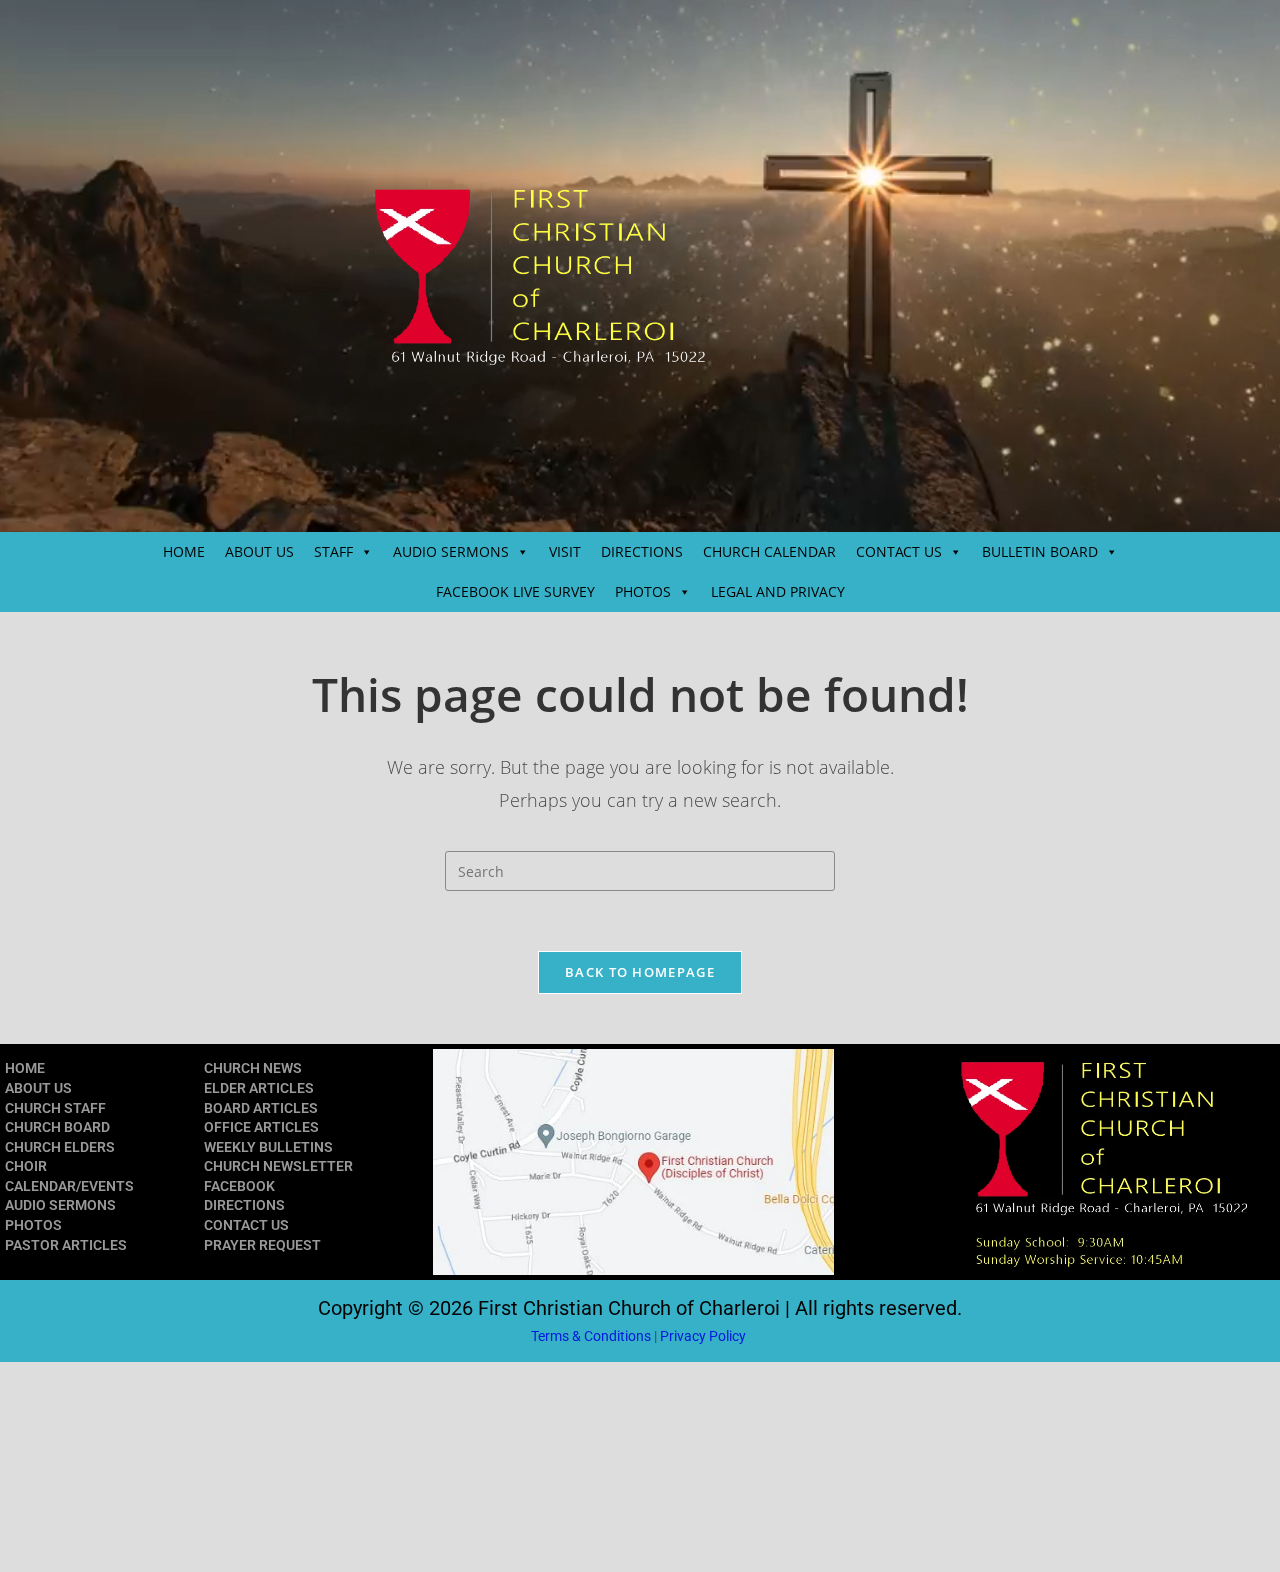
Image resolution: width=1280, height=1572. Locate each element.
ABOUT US (259, 551)
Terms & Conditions (591, 1336)
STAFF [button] (333, 551)
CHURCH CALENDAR (769, 551)
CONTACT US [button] (899, 551)
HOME (184, 551)
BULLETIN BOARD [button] (1040, 551)
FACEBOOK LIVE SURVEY (515, 591)
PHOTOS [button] (643, 591)
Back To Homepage (640, 972)
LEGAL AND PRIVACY (778, 591)
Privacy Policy (704, 1336)
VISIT (565, 551)
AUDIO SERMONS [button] (451, 551)
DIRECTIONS (642, 551)
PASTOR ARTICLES (66, 1245)
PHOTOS (33, 1225)
